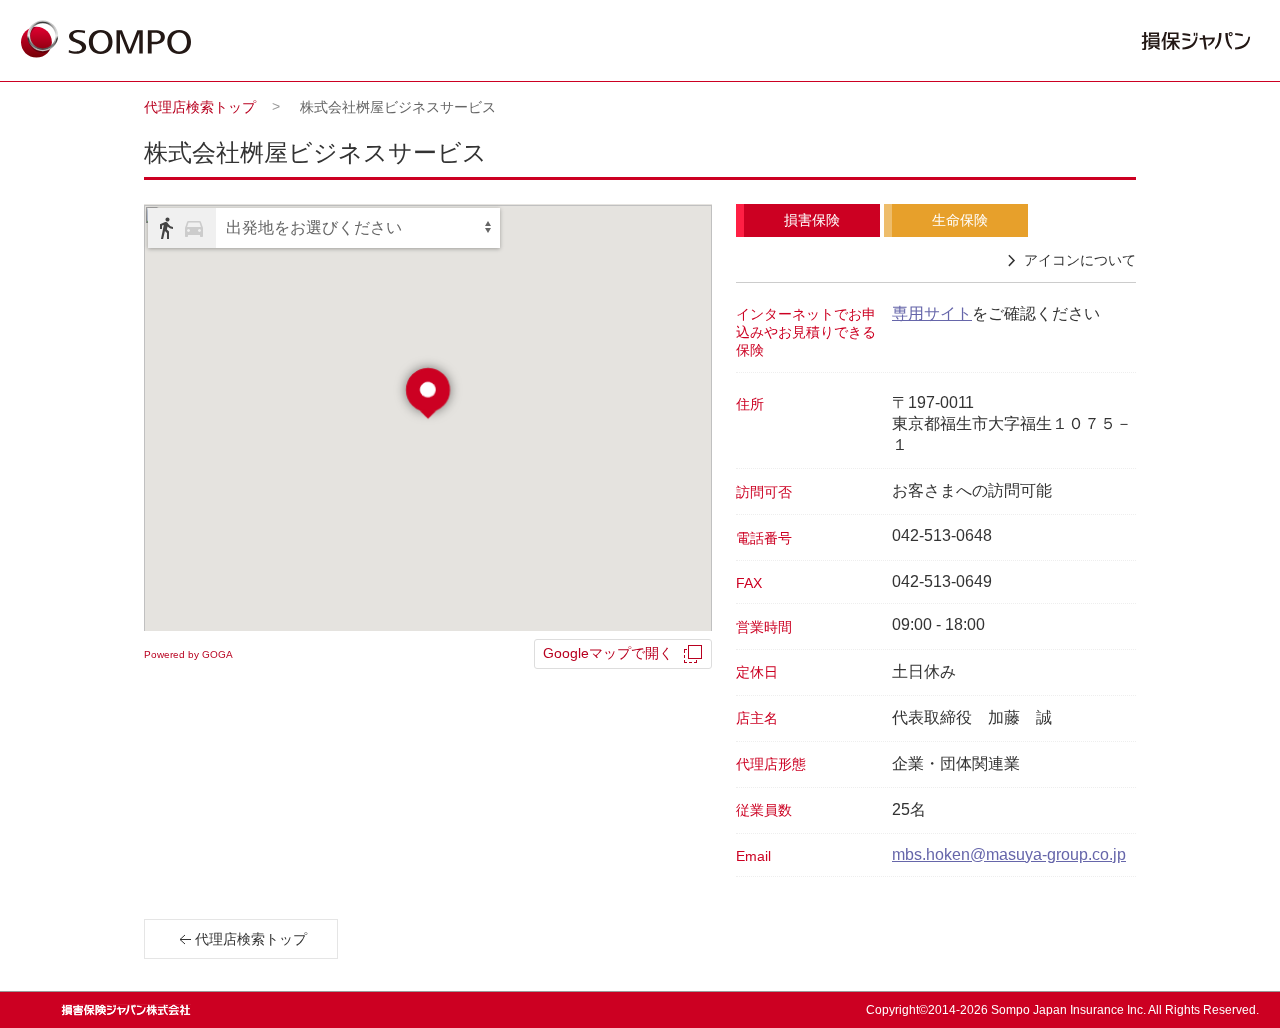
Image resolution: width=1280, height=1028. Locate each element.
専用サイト (932, 313)
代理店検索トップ (200, 107)
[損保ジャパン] (106, 41)
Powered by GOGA (188, 654)
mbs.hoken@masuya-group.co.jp (1009, 854)
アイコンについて (1080, 260)
